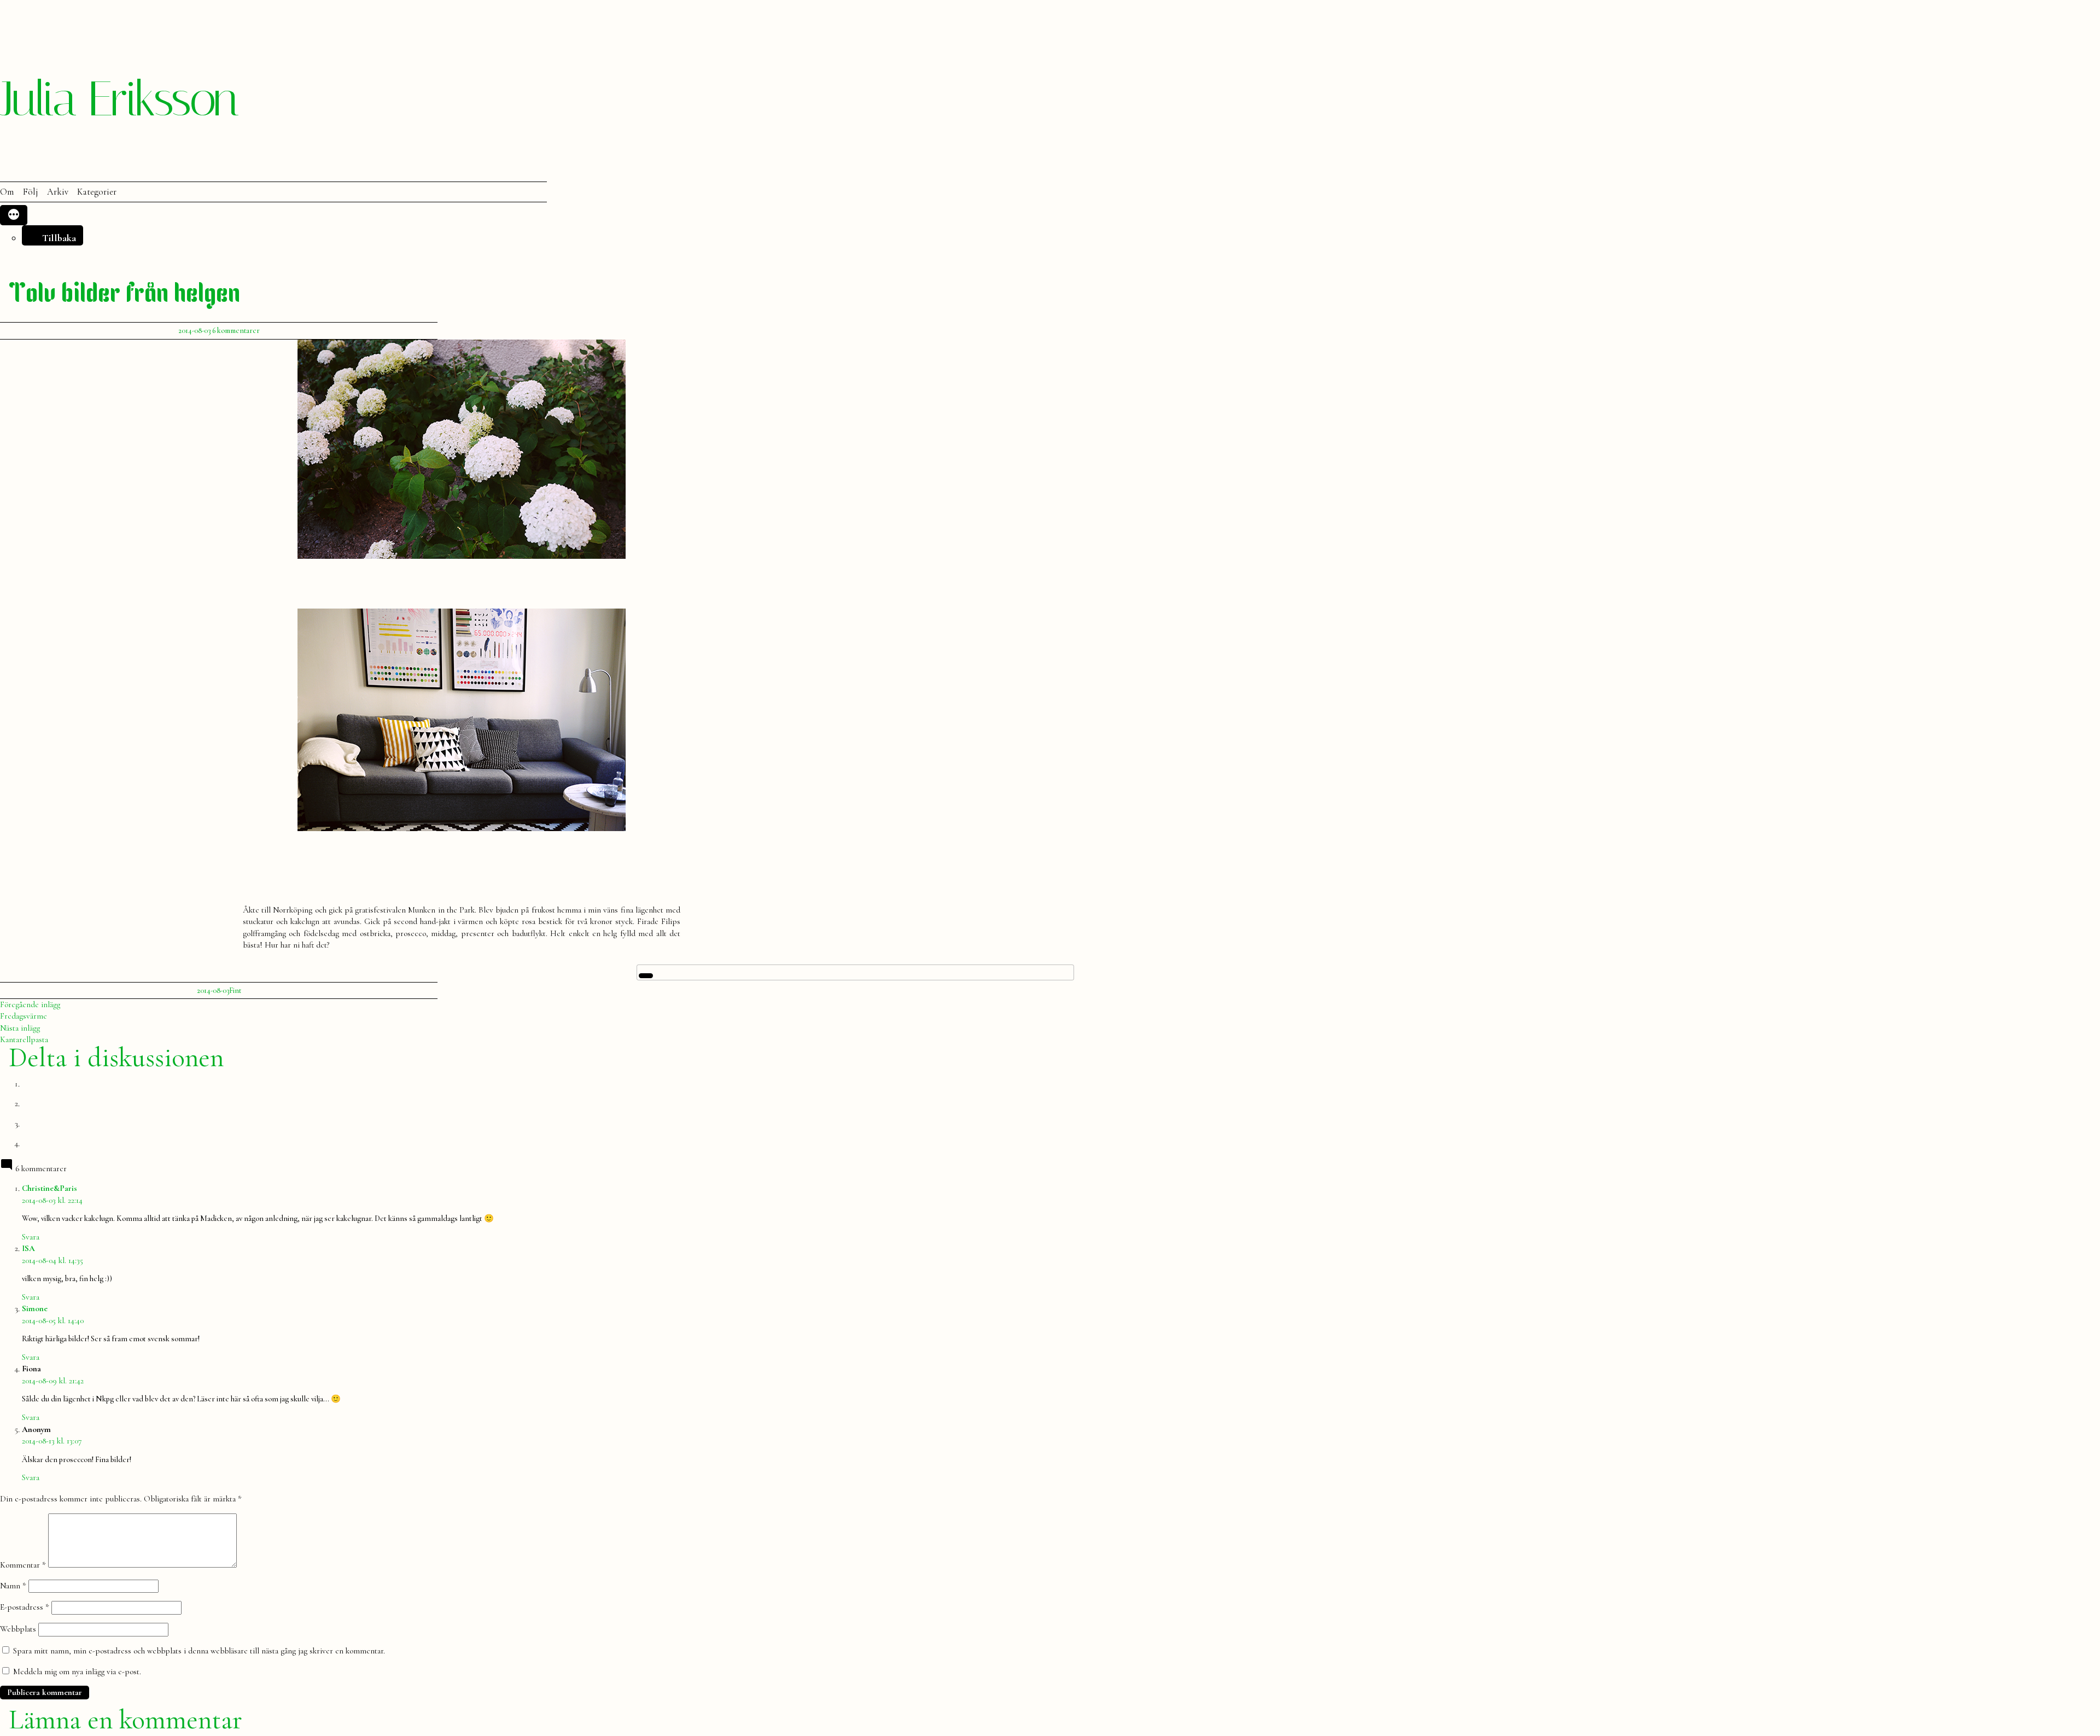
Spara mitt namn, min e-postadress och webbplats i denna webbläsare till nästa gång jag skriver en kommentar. (199, 1651)
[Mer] (14, 215)
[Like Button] (646, 976)
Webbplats (18, 1629)
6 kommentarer (236, 331)
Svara (31, 1237)
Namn (13, 1586)
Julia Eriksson (119, 99)
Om (7, 192)
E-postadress (25, 1607)
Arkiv (58, 192)
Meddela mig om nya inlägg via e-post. (77, 1671)
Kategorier (97, 192)
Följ (30, 192)
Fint (235, 990)
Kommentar (23, 1565)
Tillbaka (59, 238)
